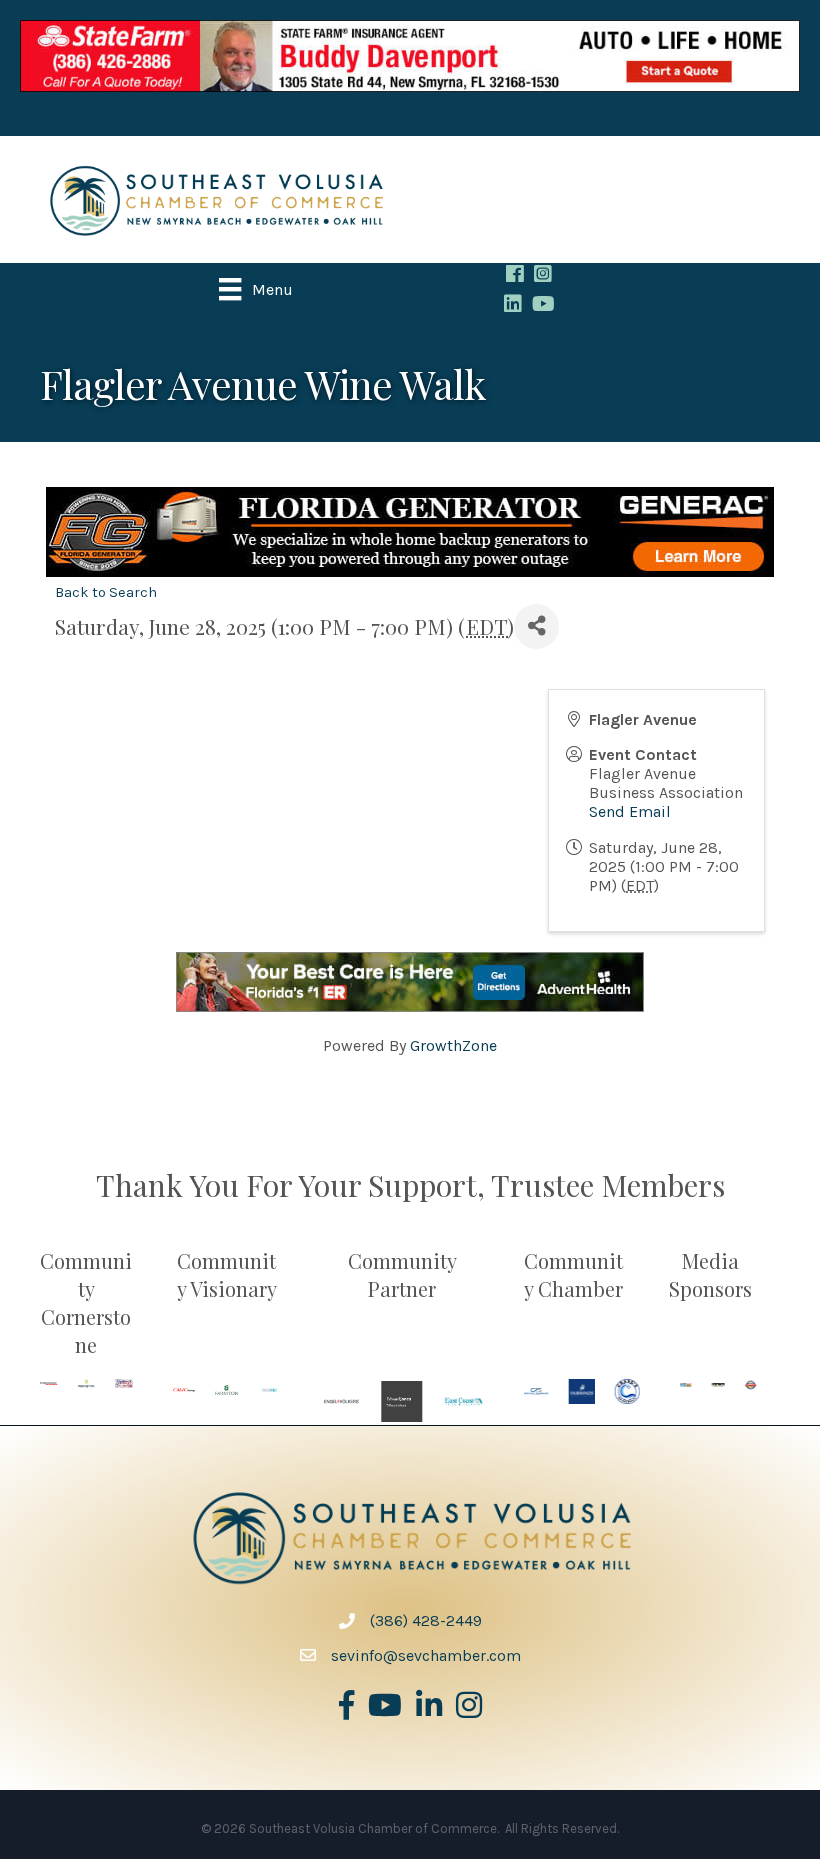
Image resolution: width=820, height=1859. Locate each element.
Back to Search (106, 592)
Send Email (630, 811)
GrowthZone (453, 1045)
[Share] (536, 626)
